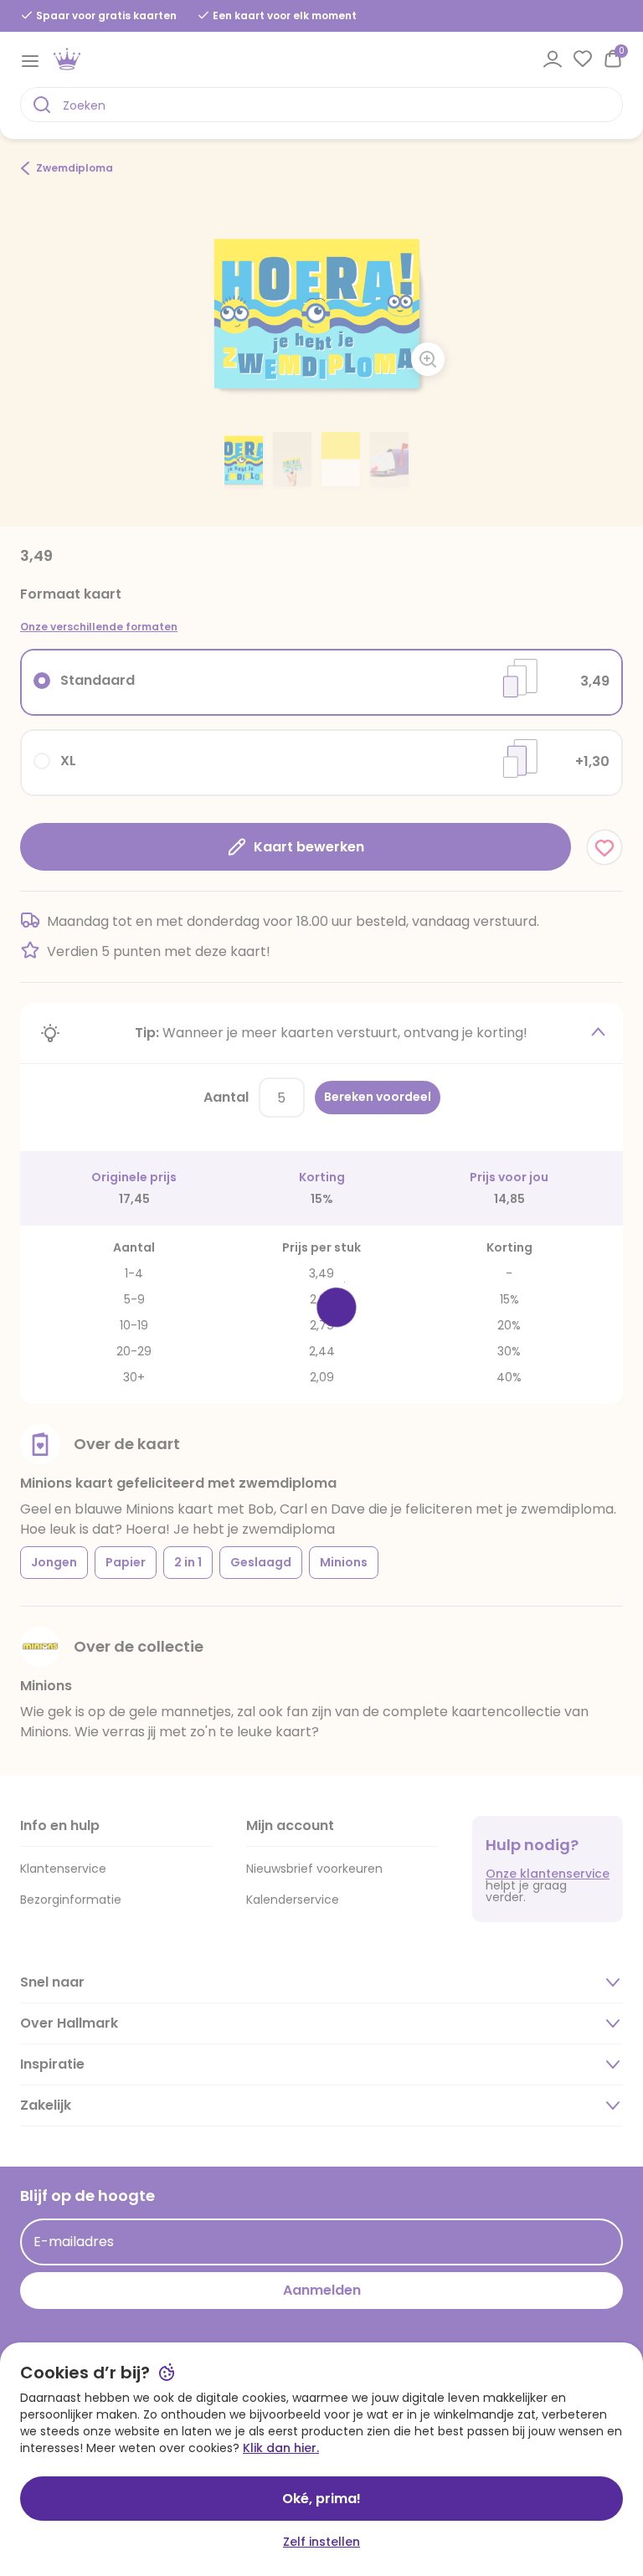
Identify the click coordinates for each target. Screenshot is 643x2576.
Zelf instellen (321, 2542)
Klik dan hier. (281, 2448)
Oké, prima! (321, 2499)
